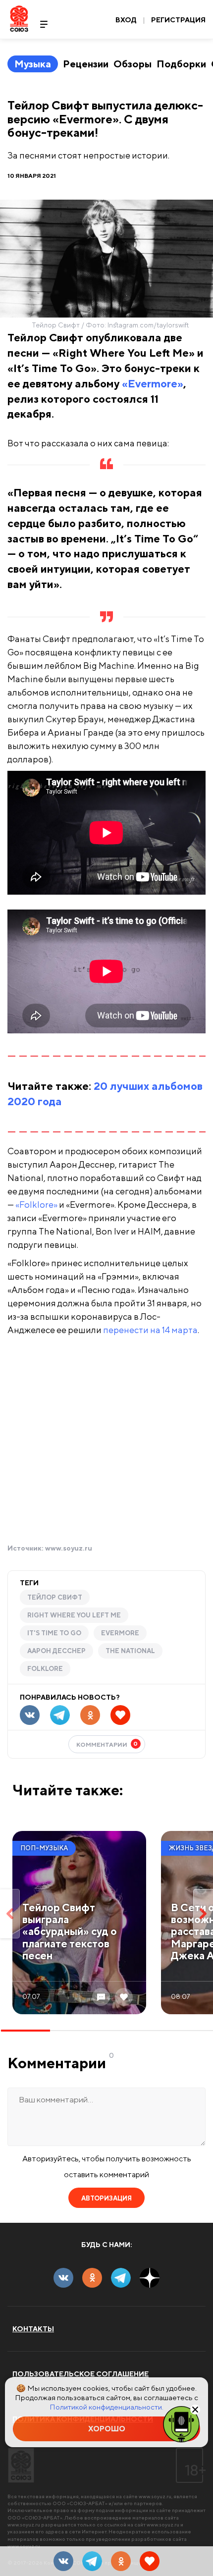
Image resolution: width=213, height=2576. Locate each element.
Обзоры (133, 64)
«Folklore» (36, 1205)
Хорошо (107, 2429)
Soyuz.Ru (19, 19)
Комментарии (107, 1744)
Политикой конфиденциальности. (106, 2407)
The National (130, 1651)
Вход (126, 20)
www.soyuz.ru (69, 1548)
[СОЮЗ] (21, 2465)
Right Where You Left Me (74, 1615)
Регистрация (178, 20)
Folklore (45, 1669)
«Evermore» (153, 383)
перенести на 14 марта (150, 1330)
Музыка (33, 64)
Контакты (33, 2329)
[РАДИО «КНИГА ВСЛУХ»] (181, 2423)
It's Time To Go (54, 1633)
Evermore (120, 1633)
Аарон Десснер (56, 1651)
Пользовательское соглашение (80, 2374)
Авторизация (106, 2198)
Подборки (181, 64)
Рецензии (86, 64)
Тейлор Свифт (55, 1597)
